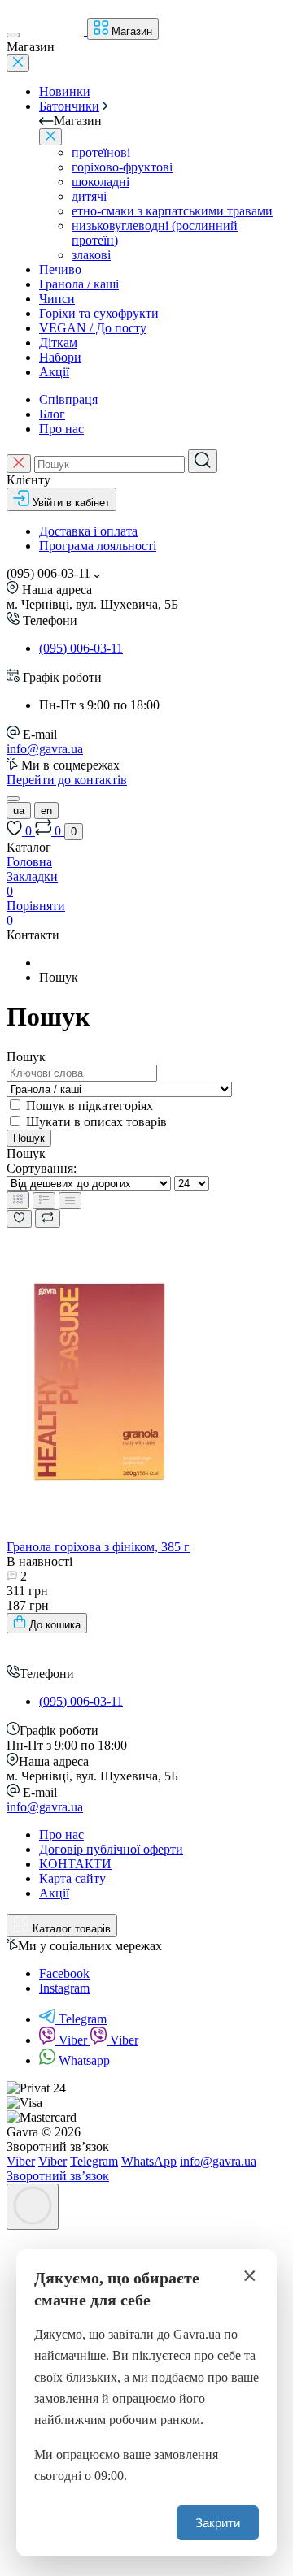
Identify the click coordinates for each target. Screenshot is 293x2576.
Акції (54, 372)
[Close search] (19, 464)
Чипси (57, 299)
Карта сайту (72, 1878)
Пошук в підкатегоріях (90, 1106)
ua (19, 811)
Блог (52, 414)
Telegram (83, 2019)
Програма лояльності (98, 546)
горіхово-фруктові (122, 167)
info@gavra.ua (45, 749)
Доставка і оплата (88, 531)
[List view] (44, 1201)
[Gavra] (37, 1657)
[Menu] (13, 35)
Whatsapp (84, 2060)
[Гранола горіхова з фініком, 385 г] (99, 1532)
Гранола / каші (79, 284)
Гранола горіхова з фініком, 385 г (98, 1547)
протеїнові (101, 152)
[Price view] (70, 1201)
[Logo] (55, 30)
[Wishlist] (19, 1219)
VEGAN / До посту (93, 328)
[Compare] (48, 1219)
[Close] (18, 63)
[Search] (203, 461)
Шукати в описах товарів (96, 1122)
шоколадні (101, 182)
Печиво (60, 269)
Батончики (69, 106)
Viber (74, 2040)
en (46, 811)
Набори (60, 357)
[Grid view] (18, 1200)
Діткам (58, 343)
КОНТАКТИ (75, 1864)
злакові (91, 255)
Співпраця (68, 399)
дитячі (89, 196)
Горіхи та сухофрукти (99, 313)
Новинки (65, 91)
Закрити (218, 2523)
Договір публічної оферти (111, 1849)
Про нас (61, 429)
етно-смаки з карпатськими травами (172, 211)
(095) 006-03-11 (81, 648)
